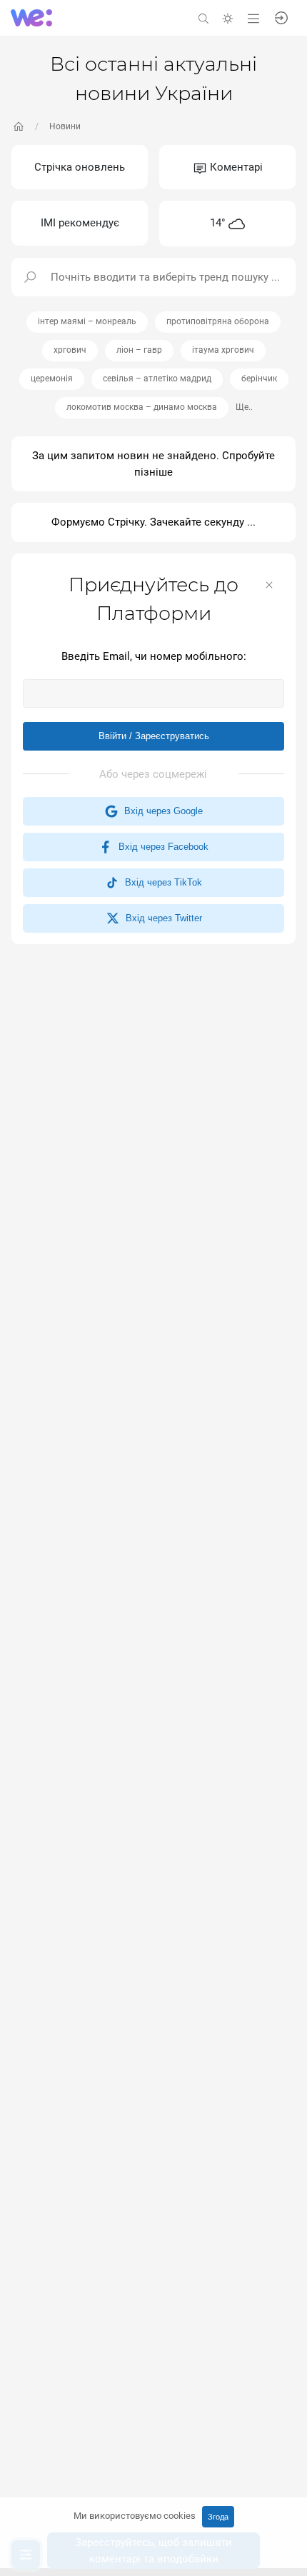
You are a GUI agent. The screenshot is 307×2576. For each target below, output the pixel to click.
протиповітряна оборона (218, 321)
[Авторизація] (281, 17)
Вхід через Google (161, 811)
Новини (65, 126)
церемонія (52, 379)
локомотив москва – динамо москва (142, 407)
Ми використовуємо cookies (135, 2516)
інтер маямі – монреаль (87, 321)
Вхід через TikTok (161, 882)
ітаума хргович (223, 350)
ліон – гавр (139, 350)
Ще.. (244, 407)
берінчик (259, 379)
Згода (218, 2517)
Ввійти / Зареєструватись (154, 736)
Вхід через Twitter (161, 918)
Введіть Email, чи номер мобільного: (154, 656)
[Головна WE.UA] (19, 126)
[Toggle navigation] (253, 17)
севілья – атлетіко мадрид (157, 379)
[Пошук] (203, 17)
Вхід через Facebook (161, 847)
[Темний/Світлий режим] (228, 17)
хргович (70, 350)
